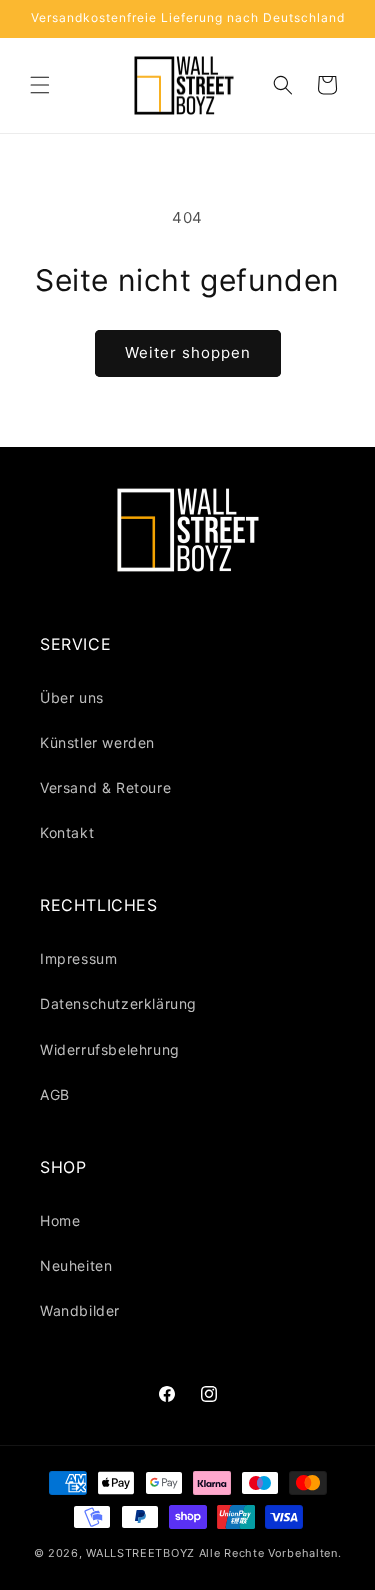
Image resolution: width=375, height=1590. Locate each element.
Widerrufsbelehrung (110, 1049)
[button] (40, 85)
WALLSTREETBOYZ (140, 1553)
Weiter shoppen (188, 352)
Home (60, 1220)
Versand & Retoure (105, 787)
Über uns (72, 697)
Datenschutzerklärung (118, 1003)
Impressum (78, 958)
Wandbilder (80, 1310)
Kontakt (67, 832)
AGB (55, 1094)
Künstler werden (97, 742)
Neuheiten (76, 1265)
